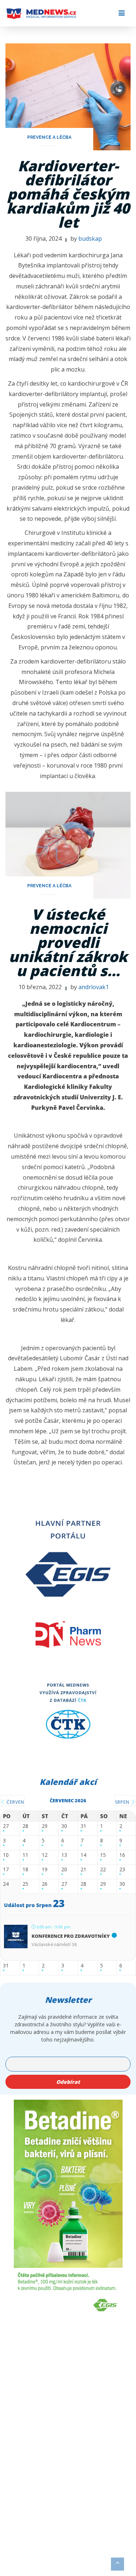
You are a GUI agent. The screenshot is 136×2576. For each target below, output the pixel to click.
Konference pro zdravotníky (71, 1936)
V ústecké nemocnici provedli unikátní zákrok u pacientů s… (68, 942)
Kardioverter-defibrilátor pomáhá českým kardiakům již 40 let (68, 194)
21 (83, 1870)
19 (45, 1870)
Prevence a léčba (49, 137)
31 (83, 1826)
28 (25, 1826)
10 (6, 1855)
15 (103, 1855)
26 (45, 1884)
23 (122, 1870)
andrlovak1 (94, 987)
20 (64, 1870)
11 (25, 1855)
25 (25, 1884)
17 (6, 1870)
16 (122, 1855)
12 (45, 1855)
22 (103, 1870)
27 (6, 1826)
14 (83, 1855)
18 (25, 1870)
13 (64, 1855)
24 (6, 1884)
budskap (90, 239)
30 (64, 1826)
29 (45, 1826)
